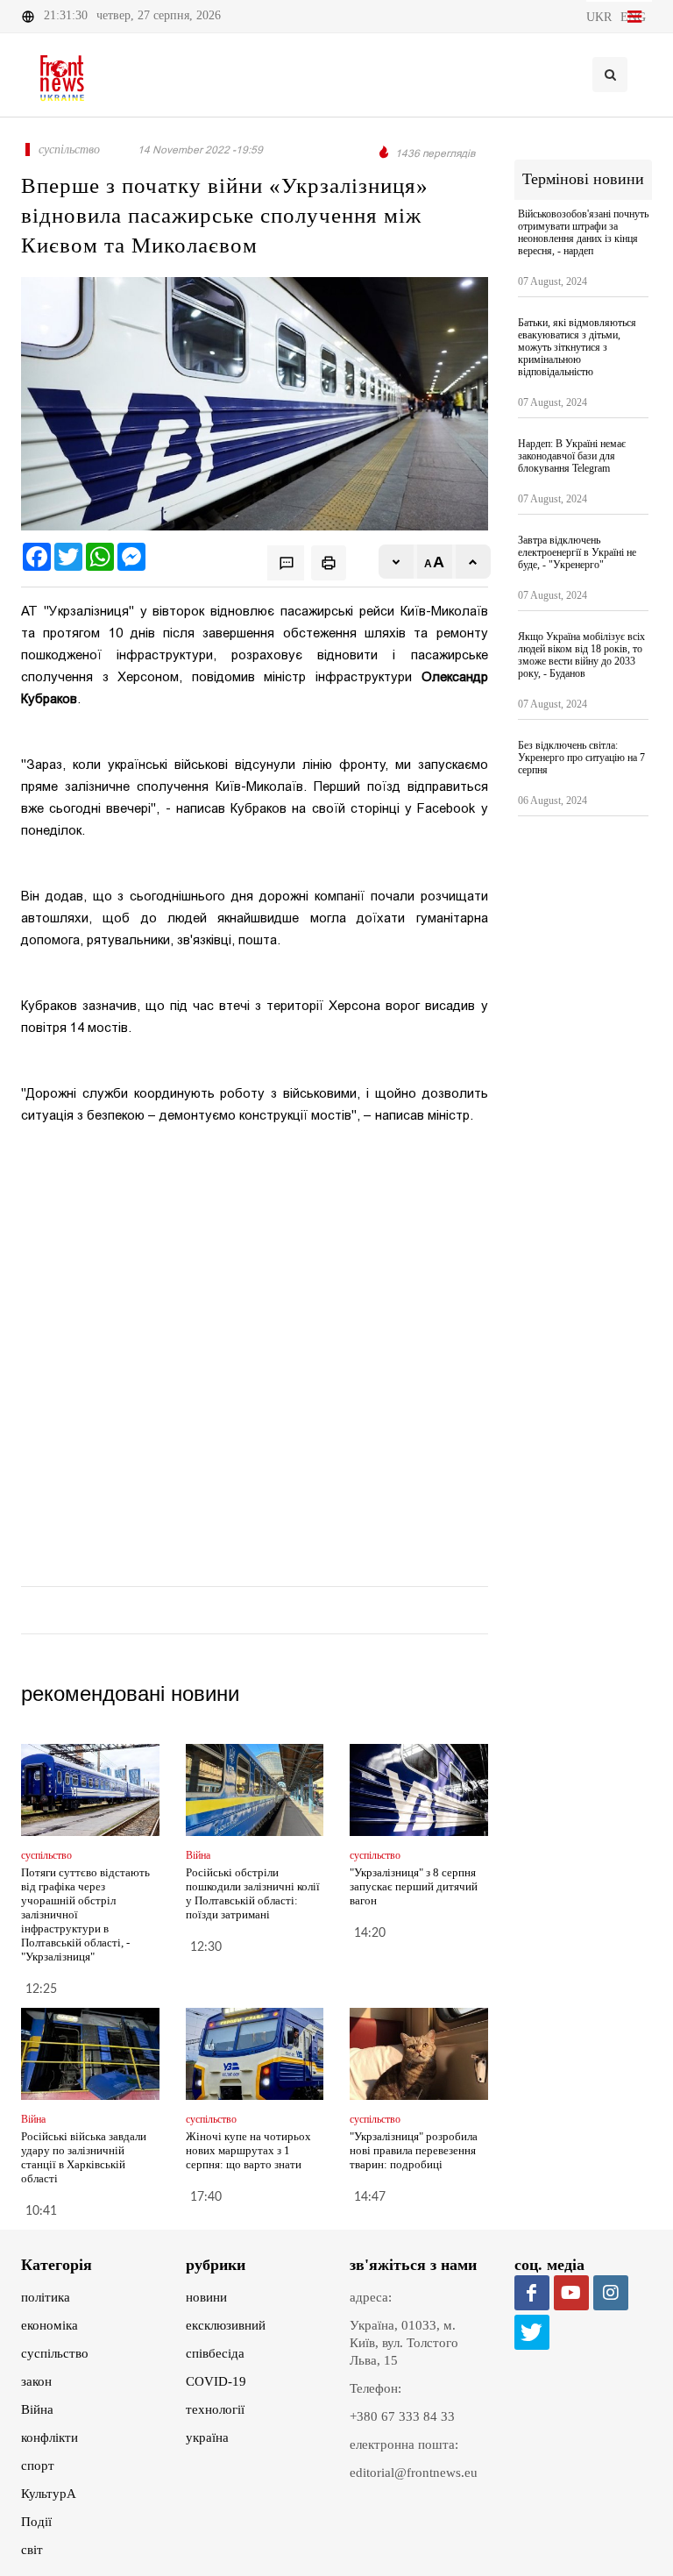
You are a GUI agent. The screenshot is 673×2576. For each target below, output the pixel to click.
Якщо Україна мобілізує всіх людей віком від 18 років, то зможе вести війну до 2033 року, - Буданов (581, 655)
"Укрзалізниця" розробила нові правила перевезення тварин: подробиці (414, 2150)
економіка (50, 2325)
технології (215, 2409)
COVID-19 (216, 2381)
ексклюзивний (226, 2325)
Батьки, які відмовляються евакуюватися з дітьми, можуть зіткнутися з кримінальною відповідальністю (577, 347)
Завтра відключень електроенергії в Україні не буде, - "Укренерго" (577, 552)
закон (36, 2381)
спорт (38, 2466)
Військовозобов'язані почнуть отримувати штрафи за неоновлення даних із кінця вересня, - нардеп (583, 232)
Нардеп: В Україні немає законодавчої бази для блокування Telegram (572, 456)
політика (46, 2297)
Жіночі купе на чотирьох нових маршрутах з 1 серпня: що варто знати (248, 2150)
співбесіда (215, 2353)
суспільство (55, 2353)
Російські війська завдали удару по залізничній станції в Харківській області (84, 2157)
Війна (37, 2409)
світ (32, 2550)
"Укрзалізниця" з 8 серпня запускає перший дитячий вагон (414, 1886)
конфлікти (50, 2437)
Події (36, 2522)
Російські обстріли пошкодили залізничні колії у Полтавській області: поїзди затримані (253, 1893)
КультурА (49, 2494)
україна (207, 2437)
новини (206, 2297)
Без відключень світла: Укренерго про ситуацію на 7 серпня (581, 758)
